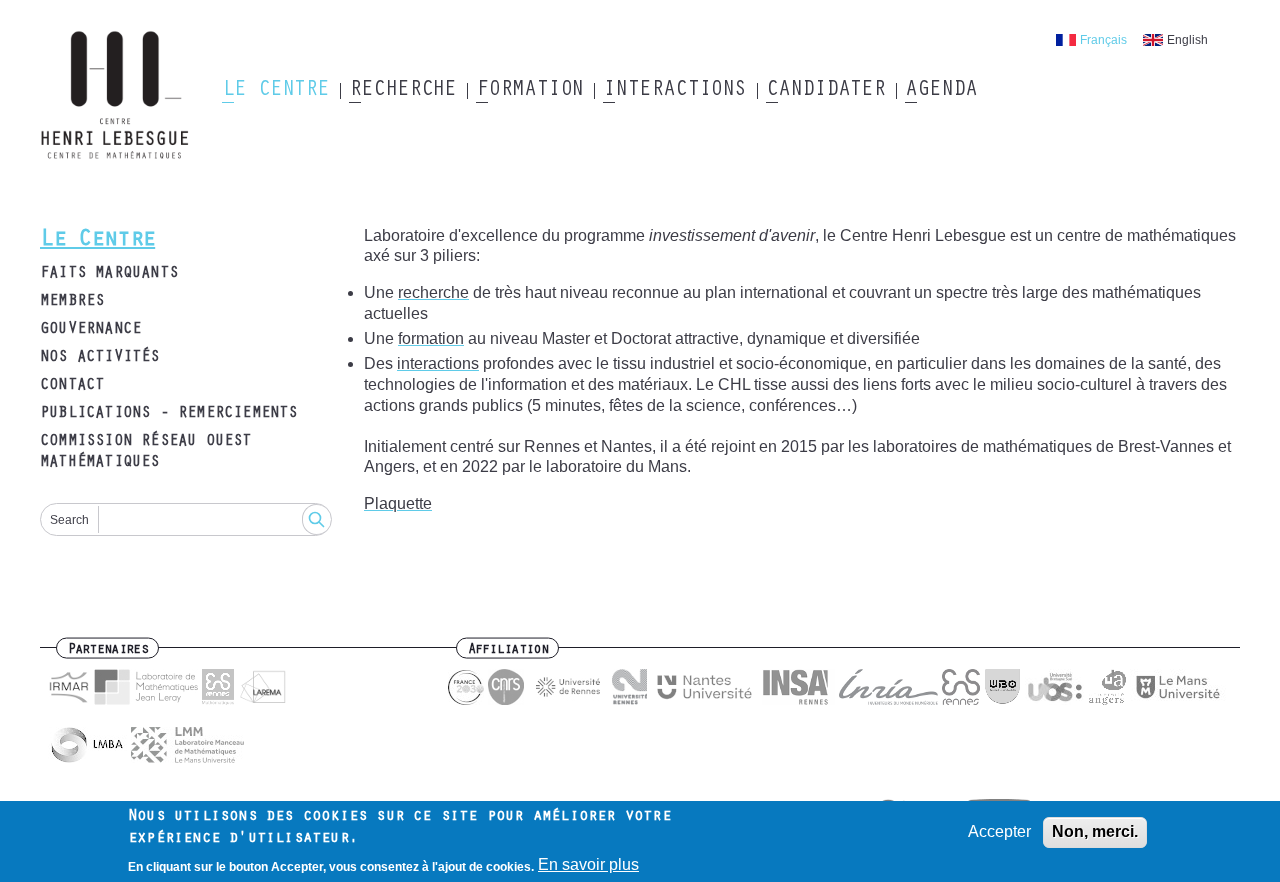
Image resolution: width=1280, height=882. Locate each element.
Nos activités (100, 358)
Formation (529, 91)
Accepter (999, 831)
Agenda (940, 91)
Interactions (674, 91)
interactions (438, 363)
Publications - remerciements (169, 414)
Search (69, 520)
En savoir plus (588, 864)
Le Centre (275, 91)
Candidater (825, 91)
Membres (72, 302)
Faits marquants (109, 274)
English (1187, 40)
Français (1103, 40)
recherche (433, 292)
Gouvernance (90, 330)
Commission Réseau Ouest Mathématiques (146, 452)
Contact (72, 386)
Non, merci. (1095, 831)
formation (431, 338)
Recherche (402, 91)
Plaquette (398, 503)
